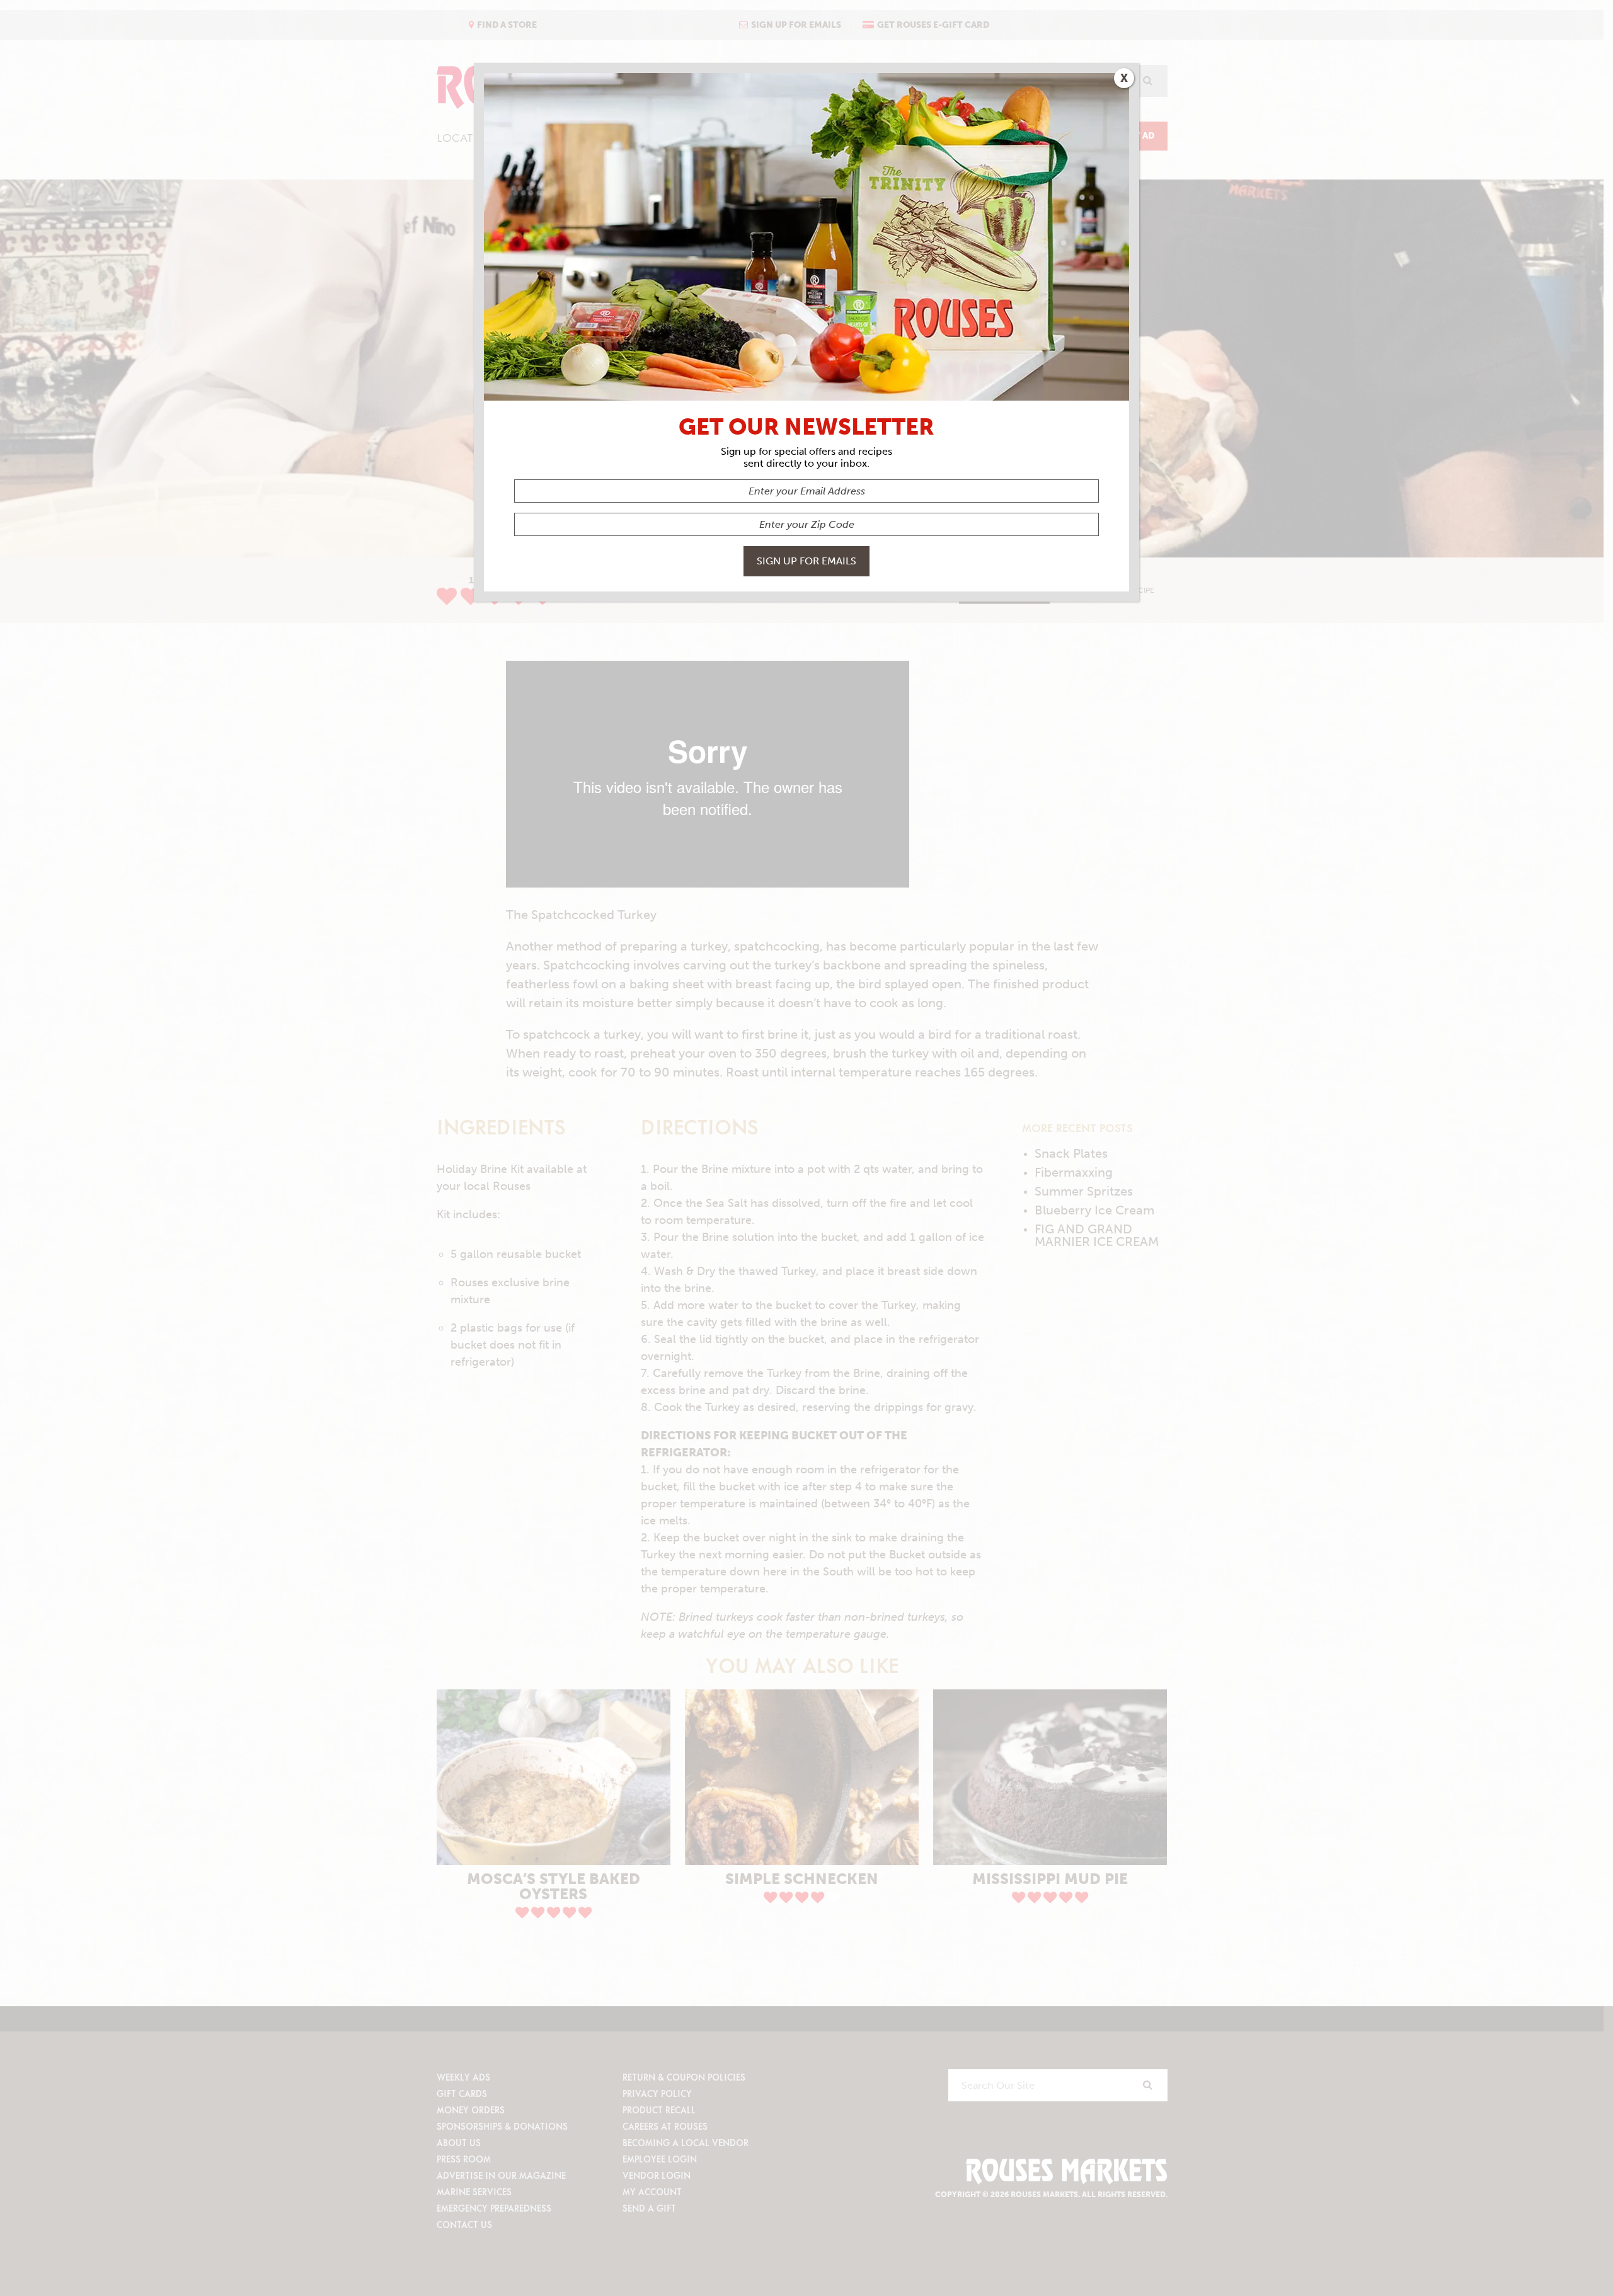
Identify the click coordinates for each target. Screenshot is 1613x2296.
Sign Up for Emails (806, 561)
